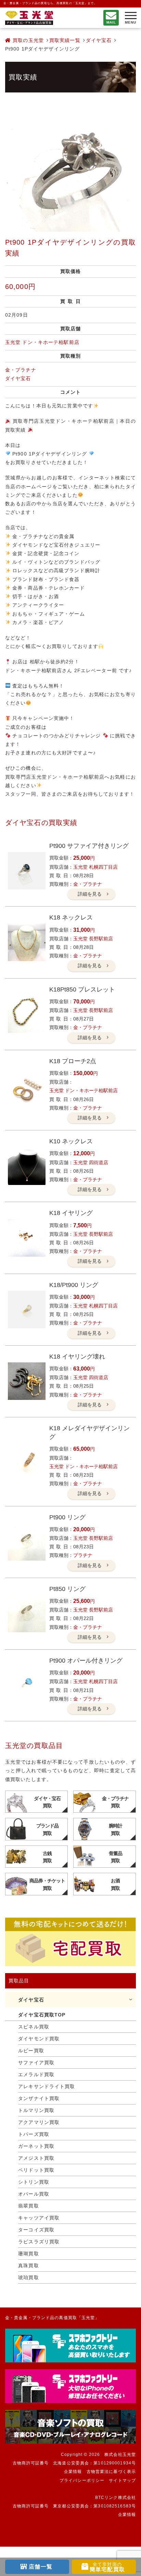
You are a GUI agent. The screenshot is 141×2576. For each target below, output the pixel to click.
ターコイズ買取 (36, 2230)
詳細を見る (90, 894)
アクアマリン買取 (39, 2122)
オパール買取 (34, 2194)
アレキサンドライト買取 (47, 2086)
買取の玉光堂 (27, 40)
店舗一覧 (40, 2567)
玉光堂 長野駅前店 (93, 939)
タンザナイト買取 (39, 2098)
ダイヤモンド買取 (39, 2039)
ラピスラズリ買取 (39, 2242)
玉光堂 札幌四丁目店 (95, 867)
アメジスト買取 (36, 2158)
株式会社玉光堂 (120, 2455)
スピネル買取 (34, 2027)
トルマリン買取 (36, 2110)
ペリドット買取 (36, 2170)
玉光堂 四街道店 (91, 1162)
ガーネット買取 (36, 2146)
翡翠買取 (28, 2206)
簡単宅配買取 (107, 2567)
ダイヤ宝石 (99, 40)
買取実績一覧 (65, 40)
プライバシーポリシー (82, 2480)
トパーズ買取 (34, 2134)
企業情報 (73, 2472)
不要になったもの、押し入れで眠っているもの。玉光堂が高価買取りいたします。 (29, 18)
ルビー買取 (31, 2051)
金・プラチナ (21, 370)
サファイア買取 (36, 2063)
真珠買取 (28, 2266)
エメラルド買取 (36, 2074)
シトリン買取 (34, 2182)
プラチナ (83, 1555)
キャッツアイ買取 (39, 2218)
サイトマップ (122, 2480)
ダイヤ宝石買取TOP (42, 2015)
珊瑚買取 (28, 2254)
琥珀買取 (28, 2277)
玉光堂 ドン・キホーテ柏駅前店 (42, 342)
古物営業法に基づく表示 (111, 2472)
